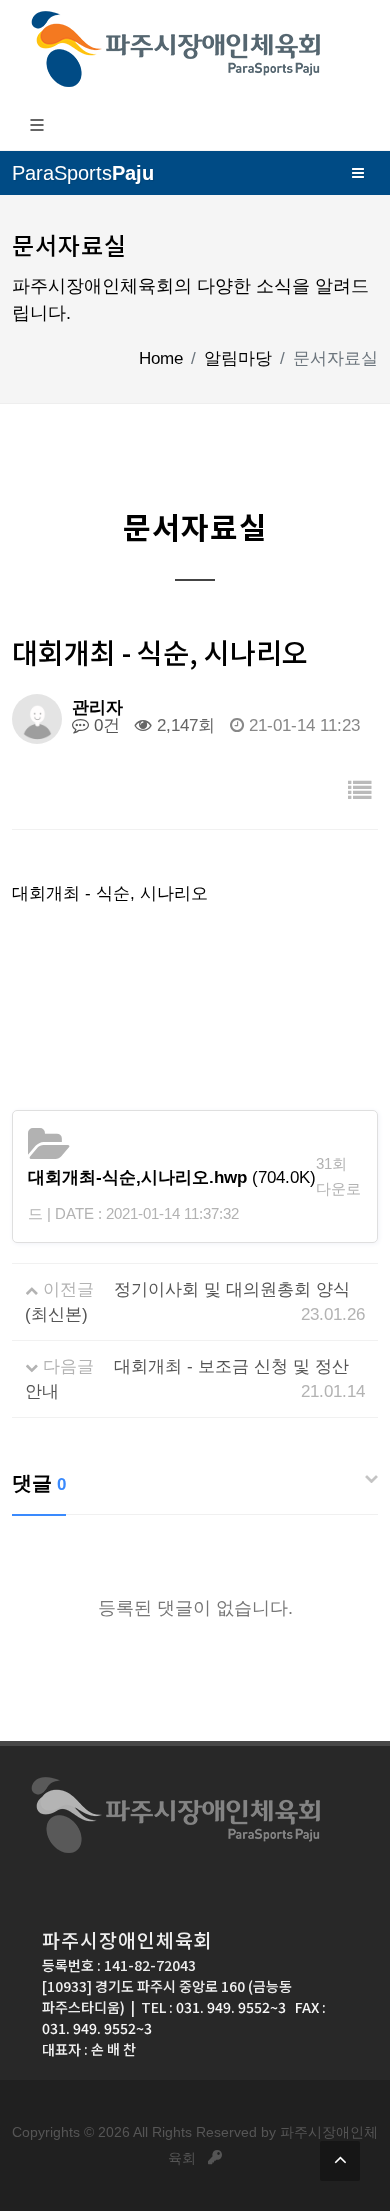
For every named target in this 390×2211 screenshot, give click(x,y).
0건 (104, 725)
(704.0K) (172, 1177)
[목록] (360, 791)
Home (161, 358)
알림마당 (238, 358)
